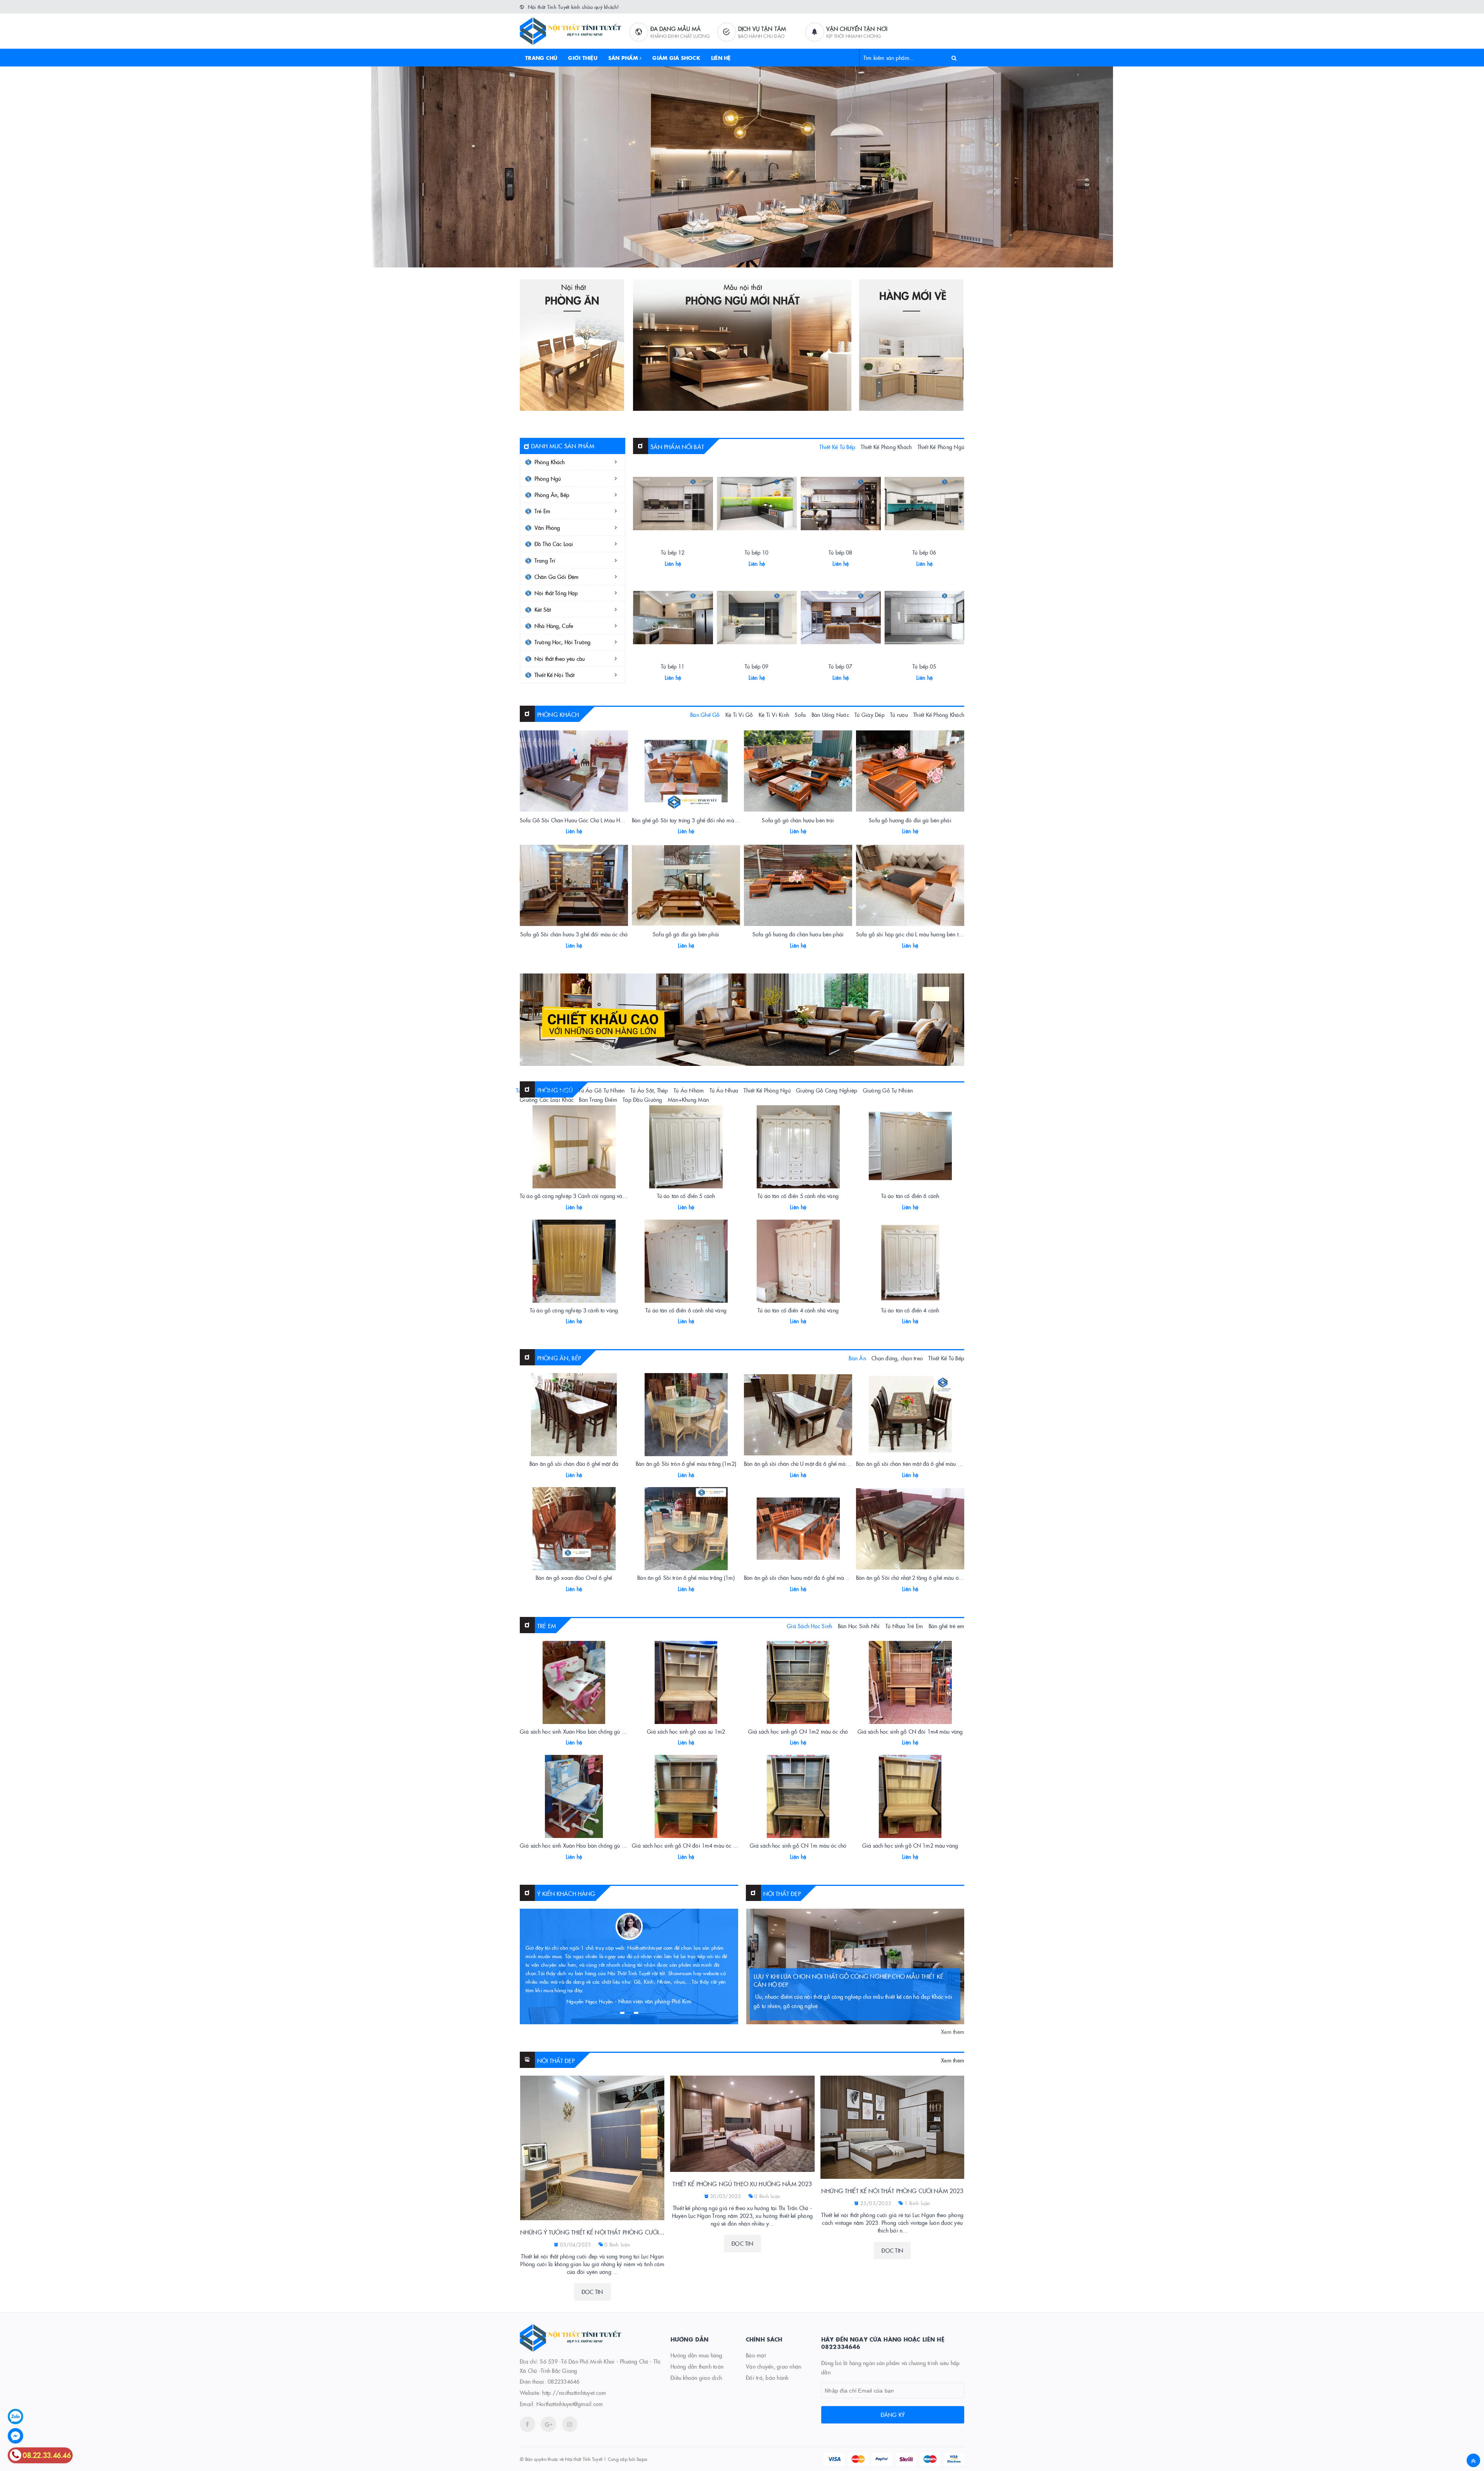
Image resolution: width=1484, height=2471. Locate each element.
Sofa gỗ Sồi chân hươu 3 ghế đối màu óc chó (574, 934)
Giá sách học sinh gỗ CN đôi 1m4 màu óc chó (687, 1845)
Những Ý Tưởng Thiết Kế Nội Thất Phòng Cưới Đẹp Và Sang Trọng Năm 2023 (592, 2232)
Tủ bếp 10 (756, 552)
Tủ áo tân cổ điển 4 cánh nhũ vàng (798, 1310)
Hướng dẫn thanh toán (697, 2366)
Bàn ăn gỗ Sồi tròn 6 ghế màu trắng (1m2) (686, 1464)
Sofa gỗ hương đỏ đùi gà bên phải (910, 820)
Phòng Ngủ (548, 478)
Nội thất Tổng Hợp (556, 593)
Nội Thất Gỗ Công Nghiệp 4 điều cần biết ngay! (826, 1984)
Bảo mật (756, 2355)
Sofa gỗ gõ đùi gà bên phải (686, 934)
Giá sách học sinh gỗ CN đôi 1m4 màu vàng (910, 1731)
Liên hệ (721, 58)
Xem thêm (953, 2032)
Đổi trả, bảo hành (767, 2377)
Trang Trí (545, 560)
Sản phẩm (624, 58)
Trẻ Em (542, 511)
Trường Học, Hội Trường (562, 642)
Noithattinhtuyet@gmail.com (570, 2404)
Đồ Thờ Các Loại (554, 544)
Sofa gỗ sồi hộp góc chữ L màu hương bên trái (910, 934)
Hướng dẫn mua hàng (697, 2355)
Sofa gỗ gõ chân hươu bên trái (798, 820)
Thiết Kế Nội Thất (554, 675)
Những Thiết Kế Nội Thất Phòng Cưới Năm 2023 (892, 2191)
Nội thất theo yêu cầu (560, 659)
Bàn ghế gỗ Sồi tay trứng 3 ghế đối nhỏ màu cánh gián (697, 820)
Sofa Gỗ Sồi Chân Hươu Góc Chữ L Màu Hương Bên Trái (586, 820)
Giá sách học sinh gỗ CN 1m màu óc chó (798, 1845)
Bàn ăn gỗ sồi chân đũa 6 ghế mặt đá (574, 1464)
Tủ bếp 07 (840, 666)
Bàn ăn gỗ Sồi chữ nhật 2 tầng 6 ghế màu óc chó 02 (917, 1578)
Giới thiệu (583, 58)
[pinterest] (570, 2424)
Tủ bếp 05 (924, 666)
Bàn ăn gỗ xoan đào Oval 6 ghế (574, 1578)
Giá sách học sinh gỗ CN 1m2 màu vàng (910, 1845)
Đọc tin (592, 2292)
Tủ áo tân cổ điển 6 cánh (910, 1196)
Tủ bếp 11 (673, 666)
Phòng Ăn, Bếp (552, 495)
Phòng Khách (550, 462)
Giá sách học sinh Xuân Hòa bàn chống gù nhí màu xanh (587, 1845)
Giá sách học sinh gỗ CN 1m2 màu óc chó (798, 1731)
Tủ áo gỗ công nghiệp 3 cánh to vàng (574, 1310)
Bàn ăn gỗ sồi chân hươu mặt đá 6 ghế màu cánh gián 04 (812, 1578)
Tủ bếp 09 (756, 666)
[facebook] (528, 2424)
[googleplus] (548, 2424)
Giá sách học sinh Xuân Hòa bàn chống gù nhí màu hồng (587, 1731)
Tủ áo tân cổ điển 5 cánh (686, 1196)
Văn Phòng (547, 528)
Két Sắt (543, 609)
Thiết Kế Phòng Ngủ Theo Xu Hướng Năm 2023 (742, 2184)
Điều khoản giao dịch (696, 2377)
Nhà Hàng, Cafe (554, 626)
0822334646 (564, 2381)
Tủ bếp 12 (673, 552)
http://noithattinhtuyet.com (574, 2393)
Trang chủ (541, 58)
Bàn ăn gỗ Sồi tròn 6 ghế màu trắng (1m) (686, 1578)
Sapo (642, 2459)
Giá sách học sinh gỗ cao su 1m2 (686, 1731)
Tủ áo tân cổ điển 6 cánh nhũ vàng (686, 1310)
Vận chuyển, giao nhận (773, 2366)
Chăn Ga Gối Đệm (556, 577)
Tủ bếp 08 (840, 552)
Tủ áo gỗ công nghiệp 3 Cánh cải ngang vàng (574, 1196)
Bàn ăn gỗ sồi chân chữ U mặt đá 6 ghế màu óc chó (805, 1464)
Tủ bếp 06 (924, 552)
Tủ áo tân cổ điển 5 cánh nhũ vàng (798, 1196)
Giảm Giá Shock (676, 58)
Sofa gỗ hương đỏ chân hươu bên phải (798, 934)
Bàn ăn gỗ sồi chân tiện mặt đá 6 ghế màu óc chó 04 (918, 1464)
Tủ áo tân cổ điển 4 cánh (910, 1310)
